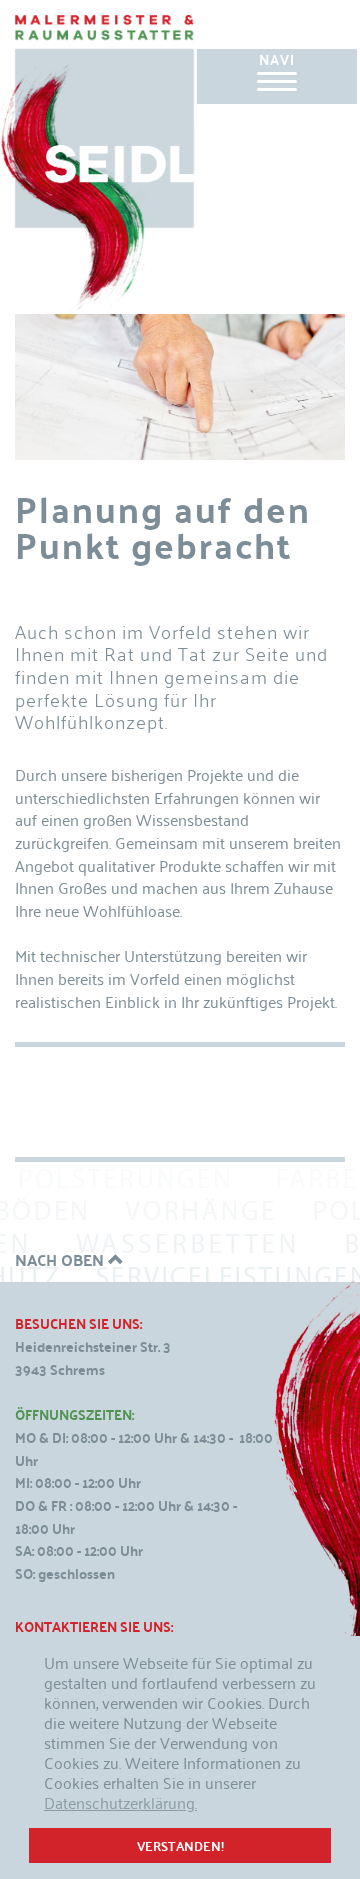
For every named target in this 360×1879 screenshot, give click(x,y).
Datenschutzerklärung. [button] (120, 1802)
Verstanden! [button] (180, 1845)
